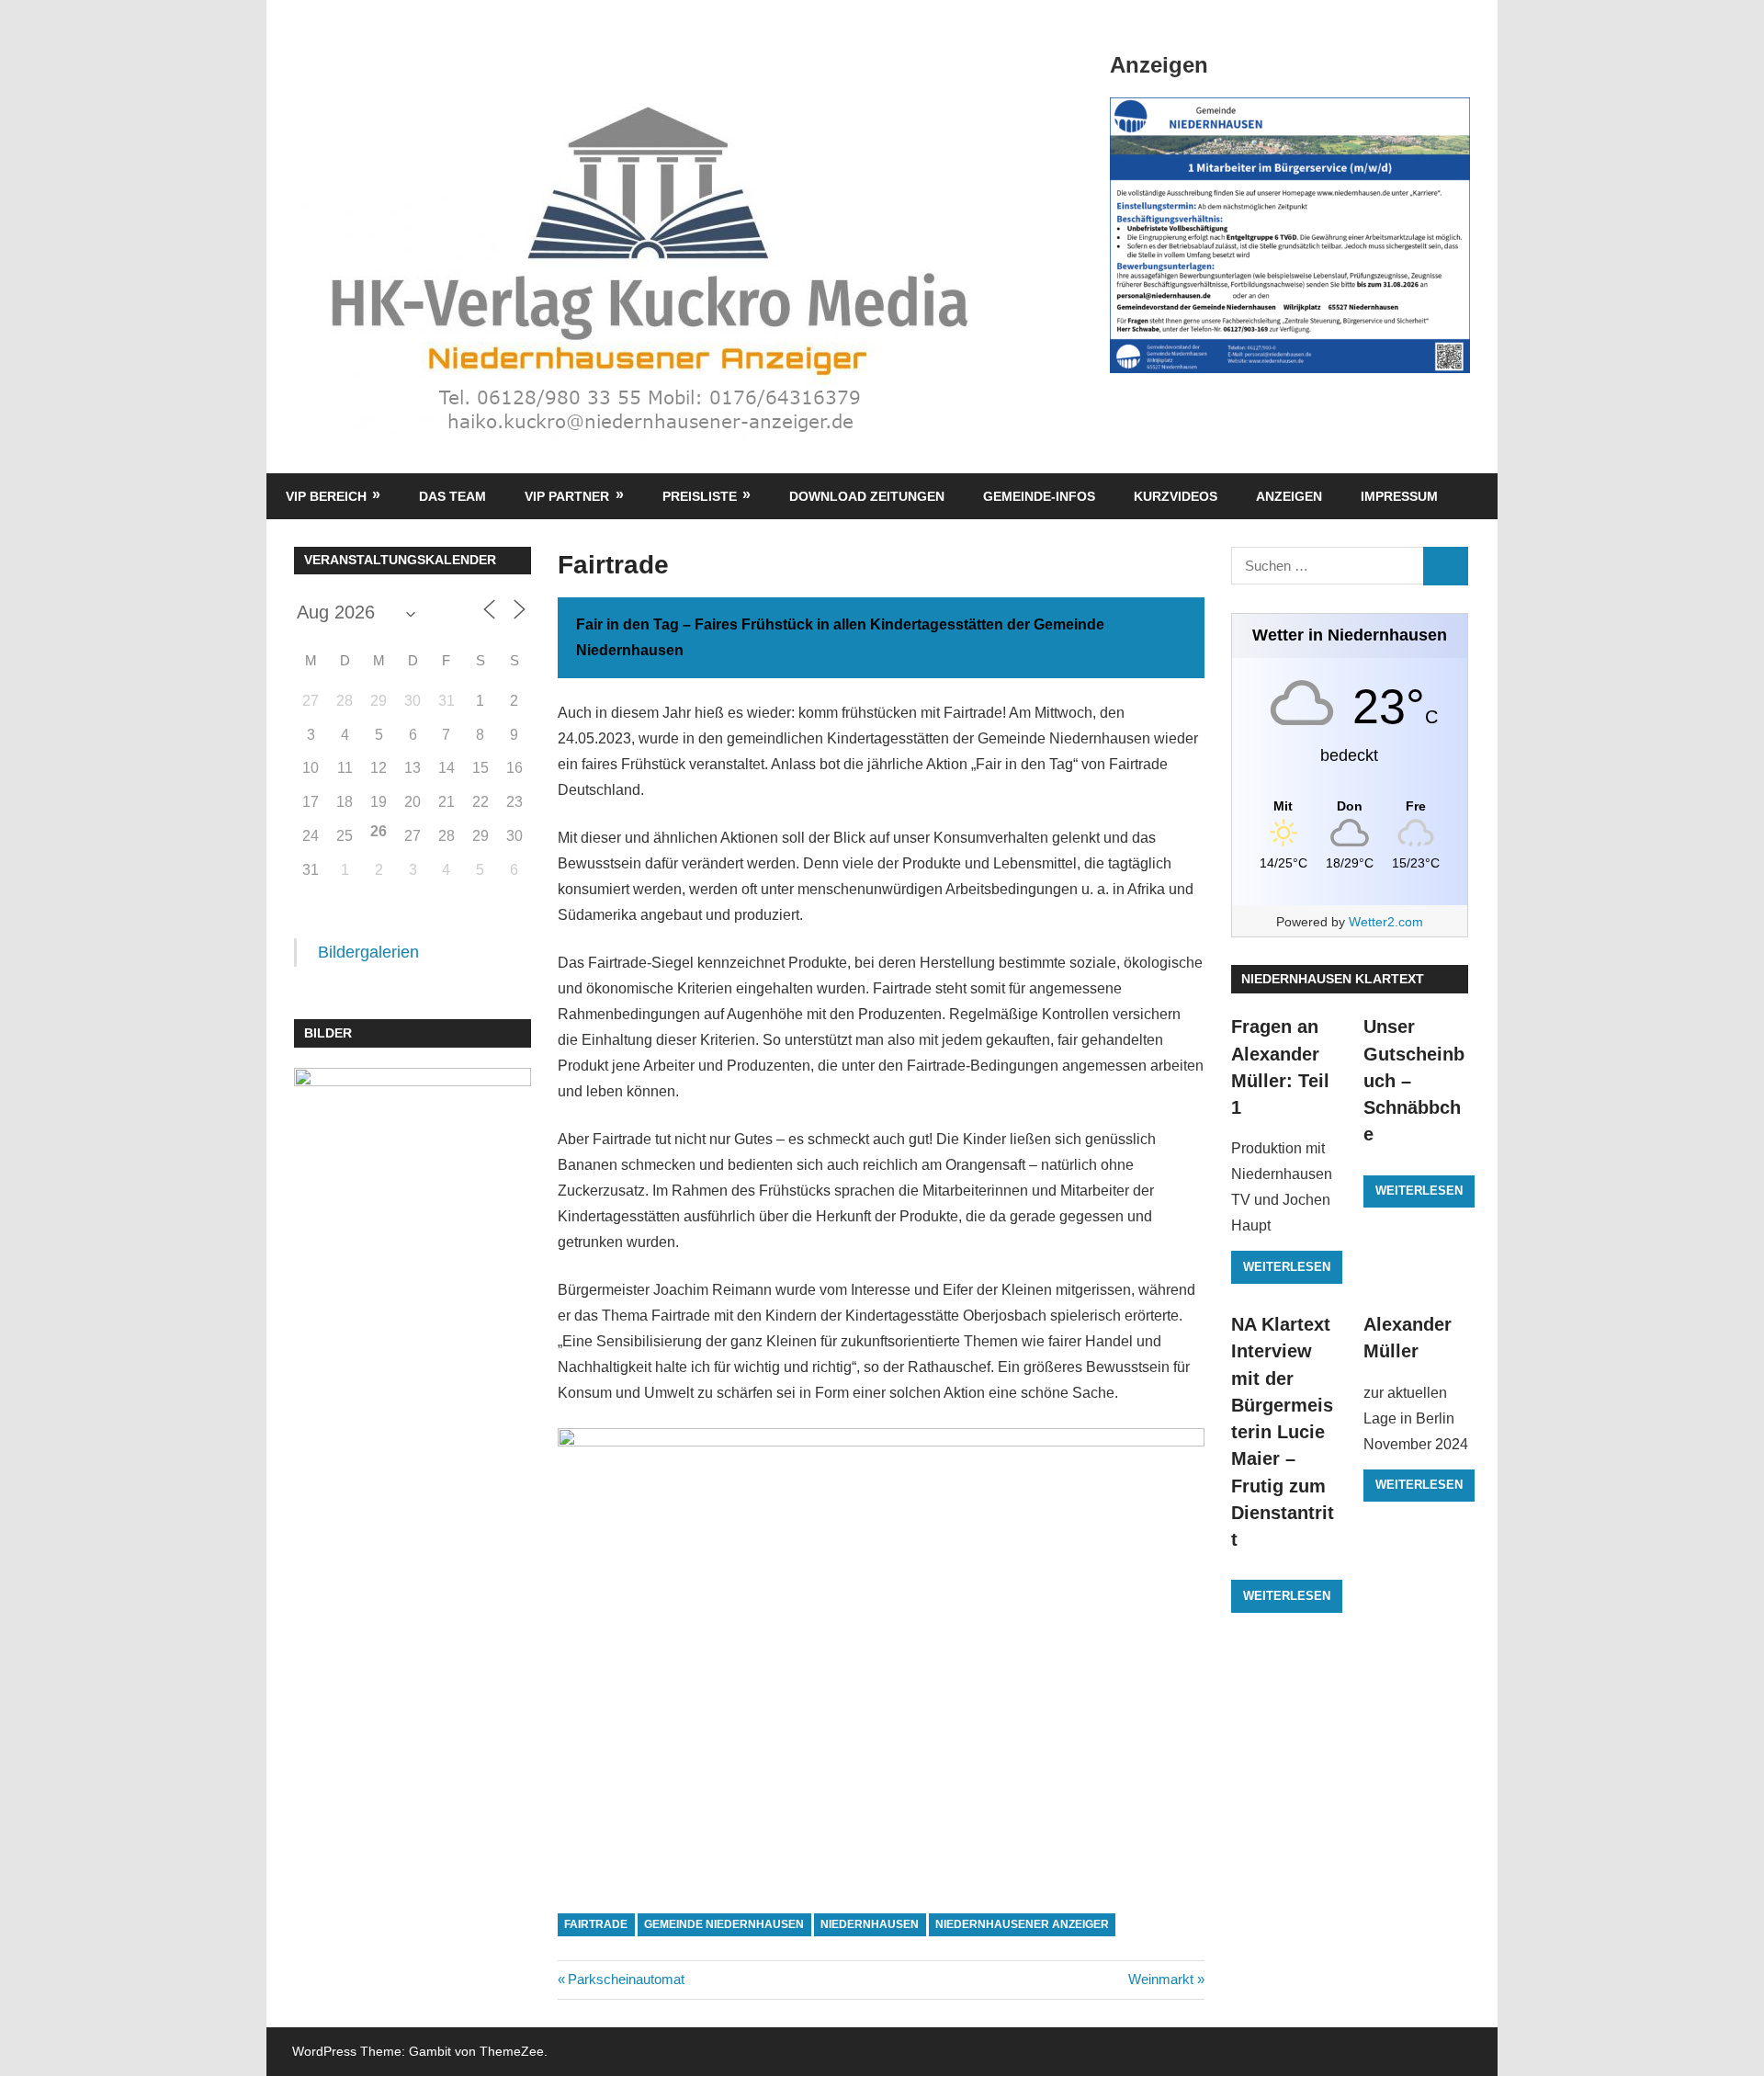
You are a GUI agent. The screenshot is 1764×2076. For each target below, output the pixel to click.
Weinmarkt (1161, 1979)
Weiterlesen (1287, 1267)
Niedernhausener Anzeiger (1022, 1924)
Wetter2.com (1386, 922)
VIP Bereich (326, 496)
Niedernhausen (870, 1924)
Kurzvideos (1176, 496)
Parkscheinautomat (626, 1979)
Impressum (1399, 496)
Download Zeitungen (867, 496)
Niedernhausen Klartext (1333, 979)
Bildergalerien (368, 952)
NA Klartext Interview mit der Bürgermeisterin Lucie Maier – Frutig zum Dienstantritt (1283, 1432)
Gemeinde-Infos (1039, 496)
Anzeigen (1289, 496)
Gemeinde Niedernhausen (724, 1924)
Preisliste (700, 496)
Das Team (452, 496)
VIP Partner (567, 496)
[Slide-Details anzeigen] (1290, 235)
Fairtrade (596, 1924)
